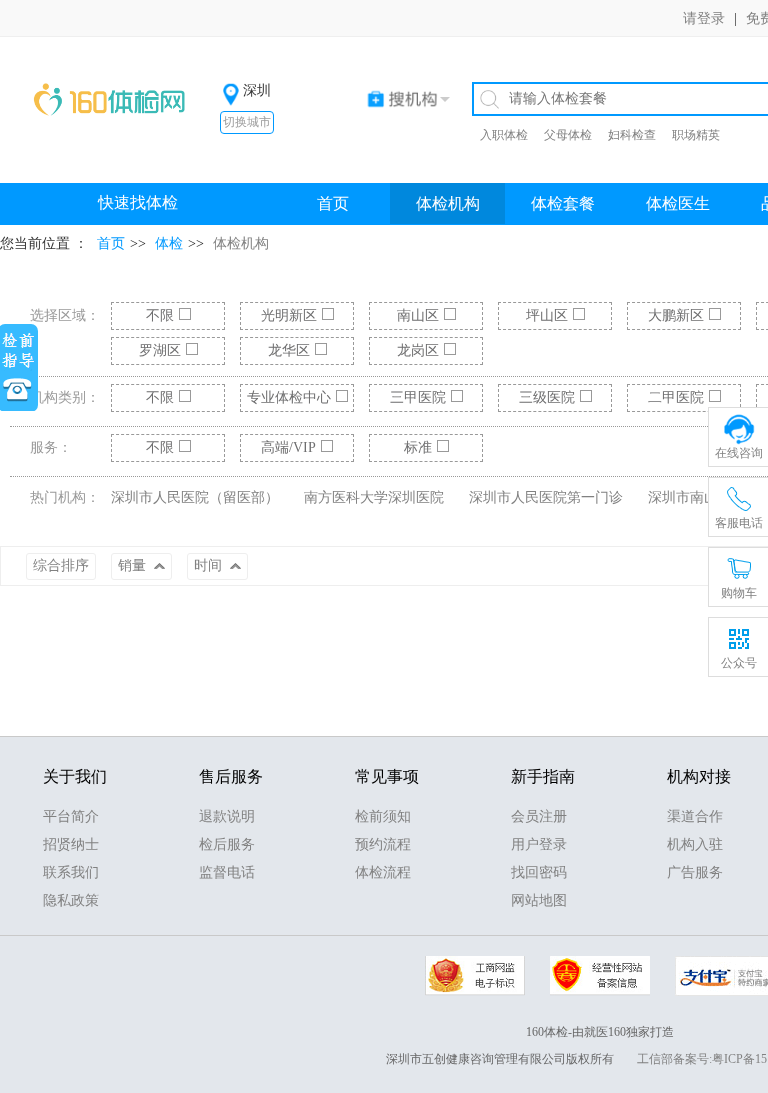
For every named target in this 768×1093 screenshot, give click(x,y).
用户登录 (539, 844)
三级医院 (547, 397)
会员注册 (539, 816)
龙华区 (289, 350)
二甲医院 (676, 397)
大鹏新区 (676, 315)
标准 (418, 447)
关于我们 (75, 776)
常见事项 (387, 776)
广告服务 (695, 872)
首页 (333, 203)
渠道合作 (695, 816)
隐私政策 (71, 900)
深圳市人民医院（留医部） (195, 497)
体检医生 (678, 203)
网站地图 (539, 900)
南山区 (418, 315)
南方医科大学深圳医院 (374, 497)
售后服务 (231, 776)
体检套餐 (563, 203)
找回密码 (539, 872)
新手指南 (543, 776)
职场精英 (696, 135)
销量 (134, 565)
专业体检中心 (289, 397)
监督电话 (227, 872)
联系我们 (71, 872)
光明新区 (289, 315)
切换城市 (247, 122)
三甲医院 (418, 397)
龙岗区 (418, 350)
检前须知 (383, 816)
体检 (169, 243)
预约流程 (383, 844)
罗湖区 (160, 350)
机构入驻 (695, 844)
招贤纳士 (71, 844)
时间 (210, 565)
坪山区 (547, 315)
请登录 (704, 18)
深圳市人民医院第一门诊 (546, 497)
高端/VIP (288, 447)
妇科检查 (632, 135)
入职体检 (504, 135)
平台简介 (71, 816)
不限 (160, 315)
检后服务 (227, 844)
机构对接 (699, 776)
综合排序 (61, 565)
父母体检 (568, 135)
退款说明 (227, 816)
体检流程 (383, 872)
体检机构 (448, 203)
